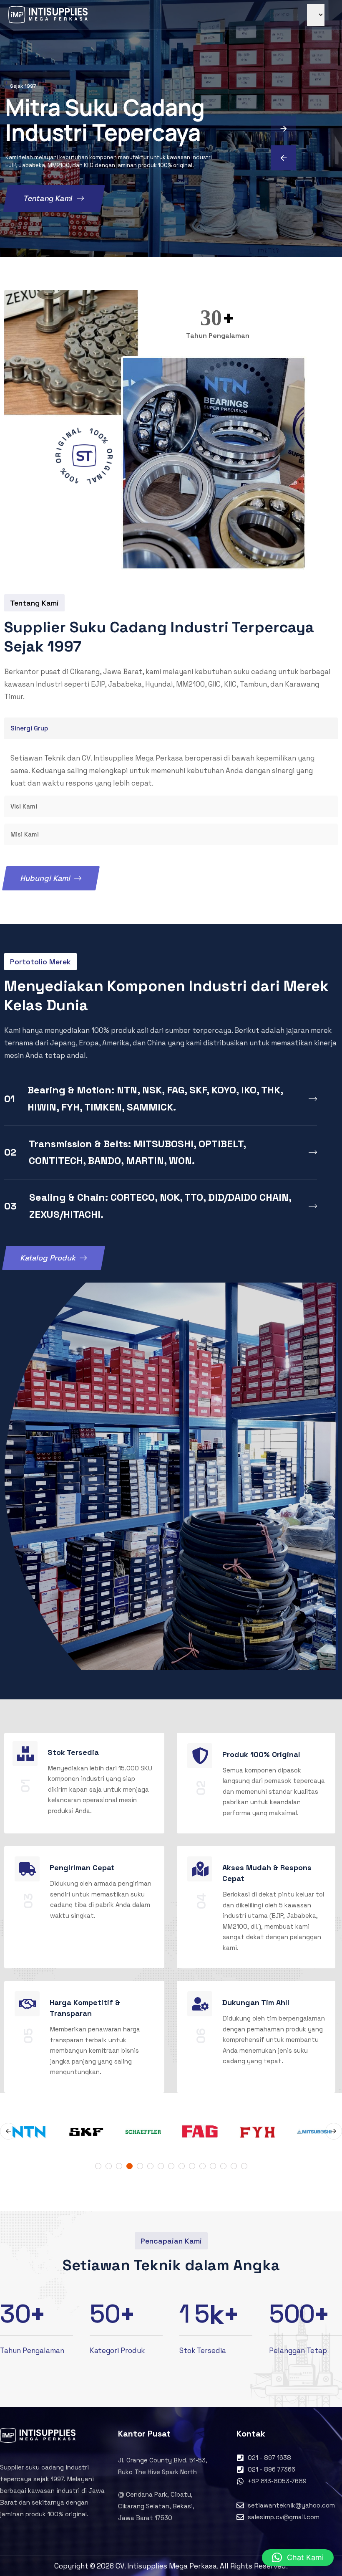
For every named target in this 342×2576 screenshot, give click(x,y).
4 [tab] (130, 2166)
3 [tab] (119, 2166)
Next (334, 2131)
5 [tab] (140, 2166)
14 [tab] (234, 2166)
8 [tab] (171, 2166)
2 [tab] (109, 2166)
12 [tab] (213, 2166)
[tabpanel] (200, 2131)
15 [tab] (244, 2166)
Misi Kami (25, 834)
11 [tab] (202, 2166)
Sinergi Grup (29, 728)
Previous (8, 2131)
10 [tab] (192, 2166)
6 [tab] (150, 2166)
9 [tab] (182, 2166)
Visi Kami (24, 806)
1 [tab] (98, 2166)
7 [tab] (161, 2166)
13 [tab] (223, 2166)
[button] (298, 2558)
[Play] (84, 456)
